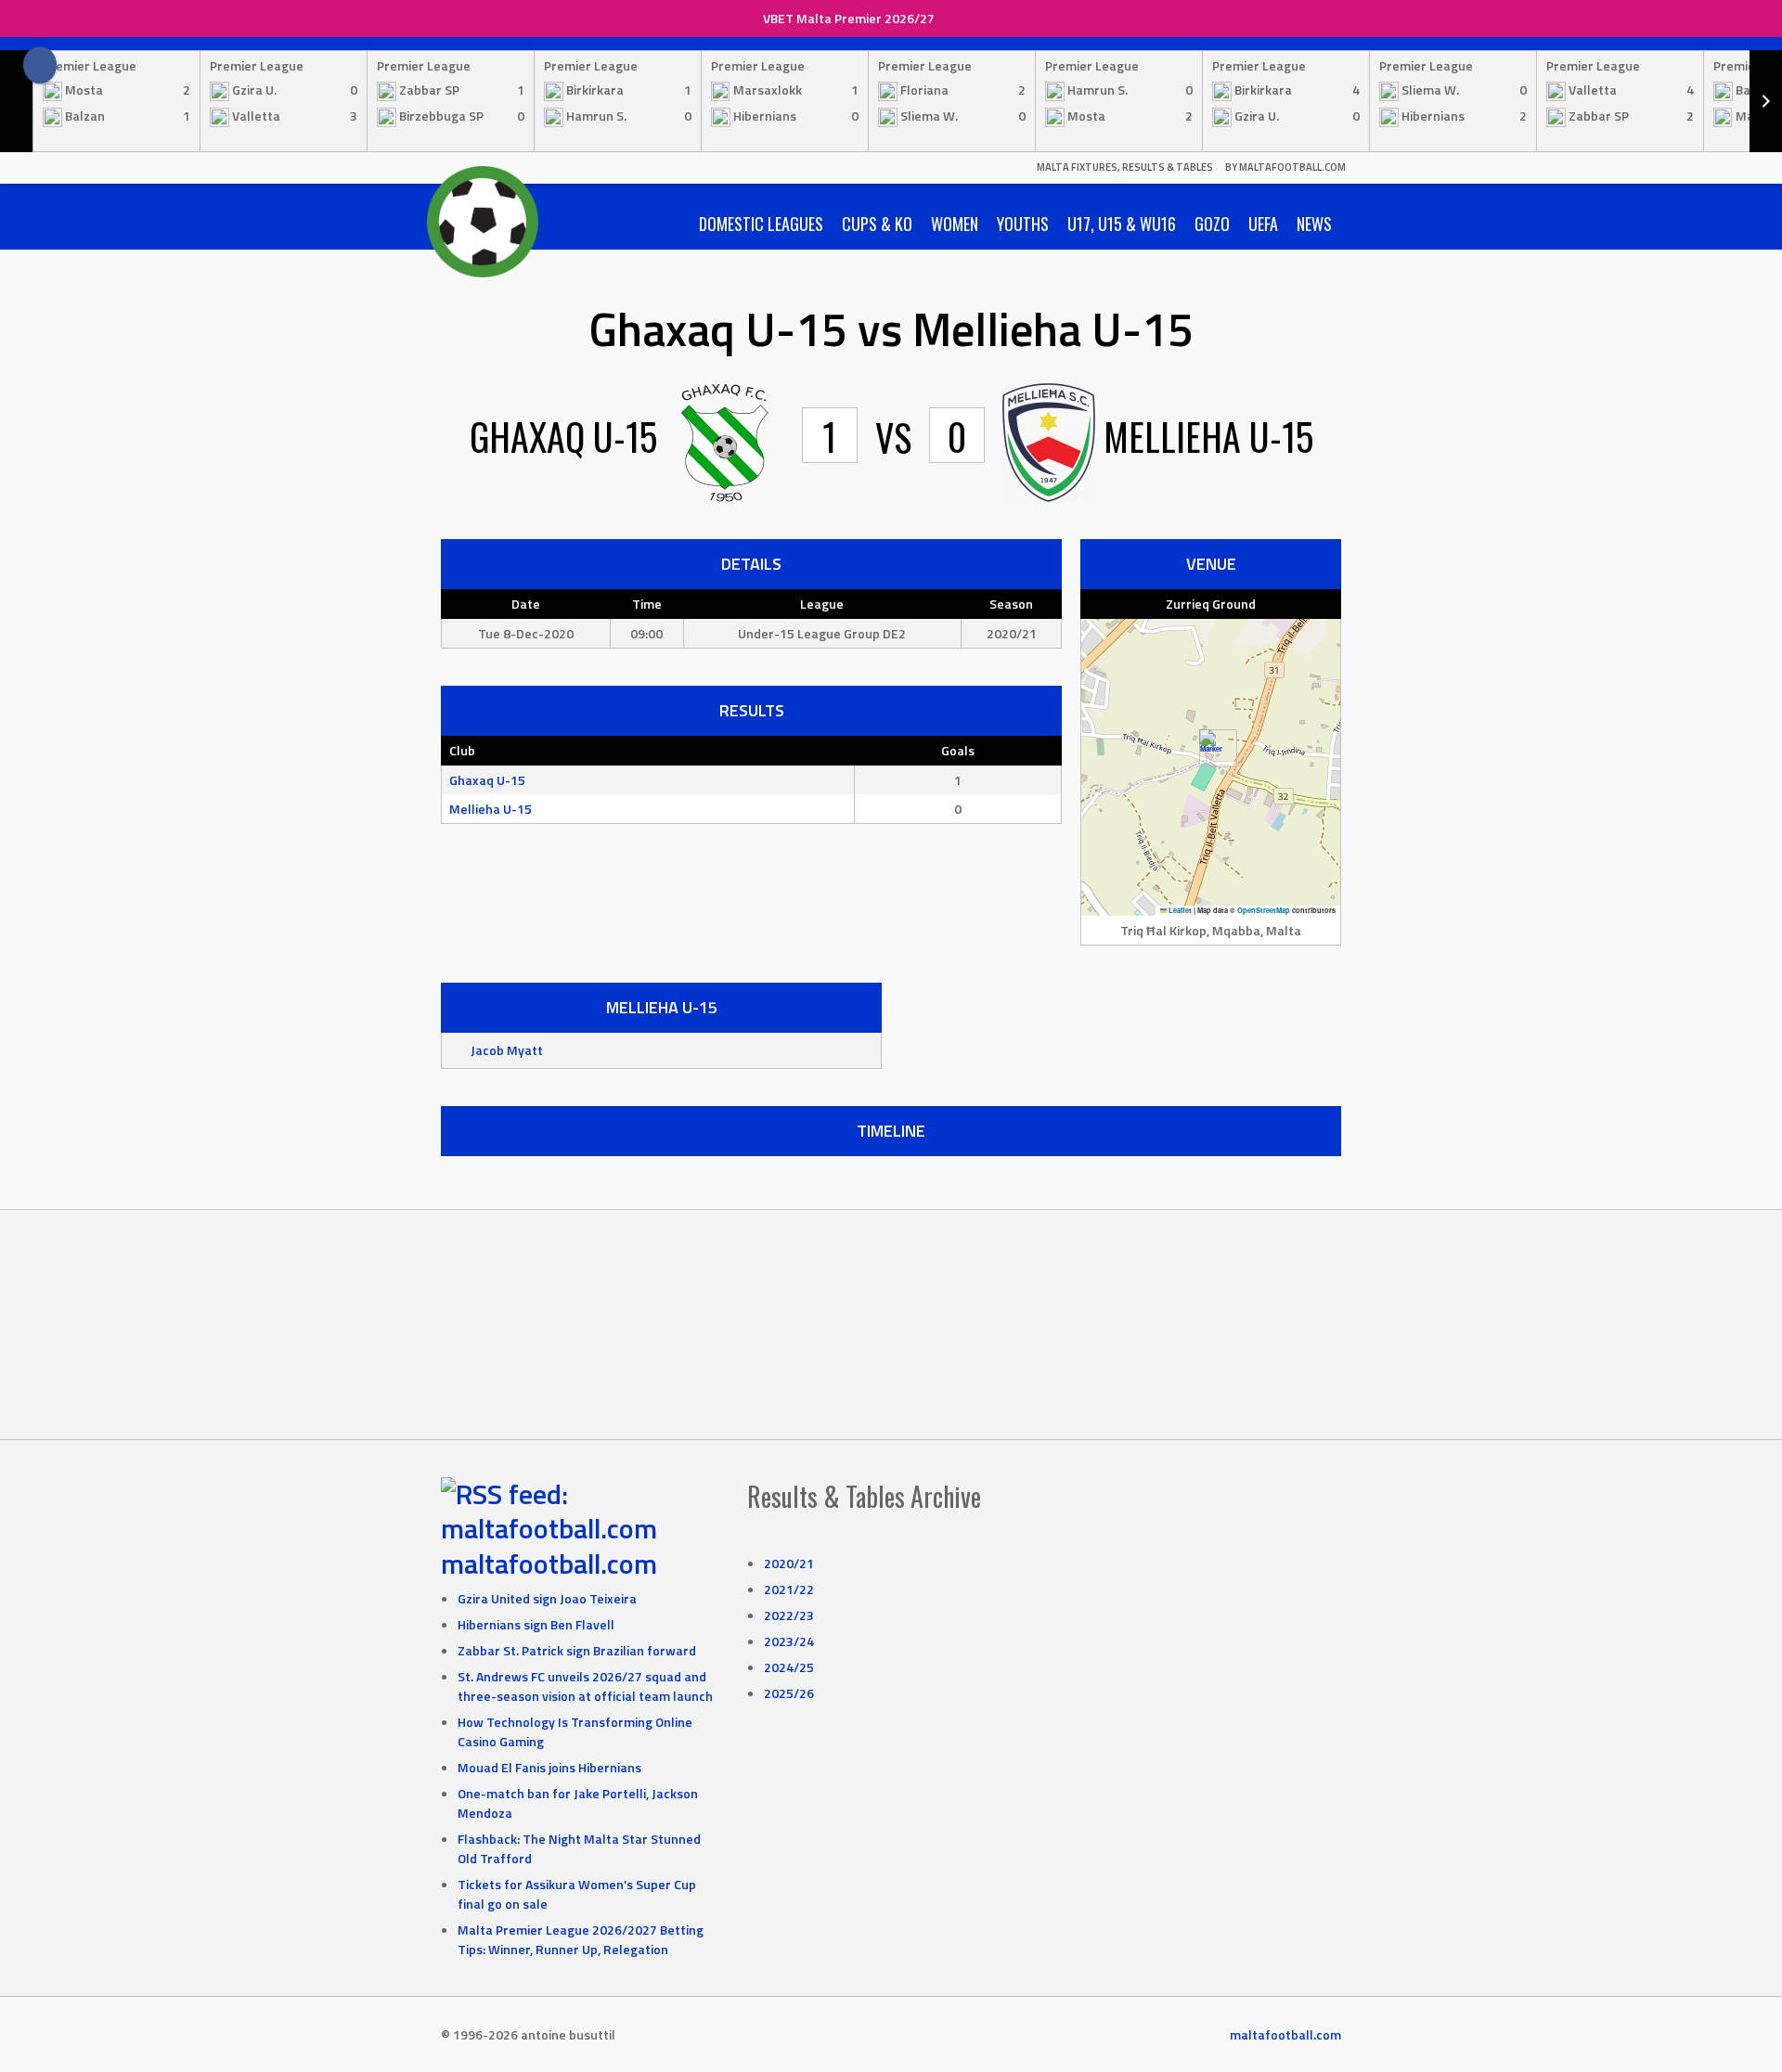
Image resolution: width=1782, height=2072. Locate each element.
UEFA (1263, 224)
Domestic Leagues (761, 224)
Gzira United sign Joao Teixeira (547, 1598)
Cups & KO (877, 224)
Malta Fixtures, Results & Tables (1125, 167)
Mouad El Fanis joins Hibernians (549, 1767)
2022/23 (789, 1615)
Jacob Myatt (507, 1050)
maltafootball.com (549, 1564)
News (1314, 224)
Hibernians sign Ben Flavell (536, 1624)
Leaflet (1179, 910)
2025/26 (789, 1693)
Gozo (1212, 224)
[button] (1211, 748)
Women (955, 224)
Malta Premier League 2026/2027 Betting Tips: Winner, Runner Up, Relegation (581, 1939)
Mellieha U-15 (491, 809)
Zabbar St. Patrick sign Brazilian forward (577, 1650)
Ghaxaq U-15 (487, 780)
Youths (1023, 224)
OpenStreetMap (1264, 910)
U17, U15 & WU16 (1122, 224)
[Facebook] (40, 65)
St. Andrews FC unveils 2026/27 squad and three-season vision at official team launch (585, 1686)
